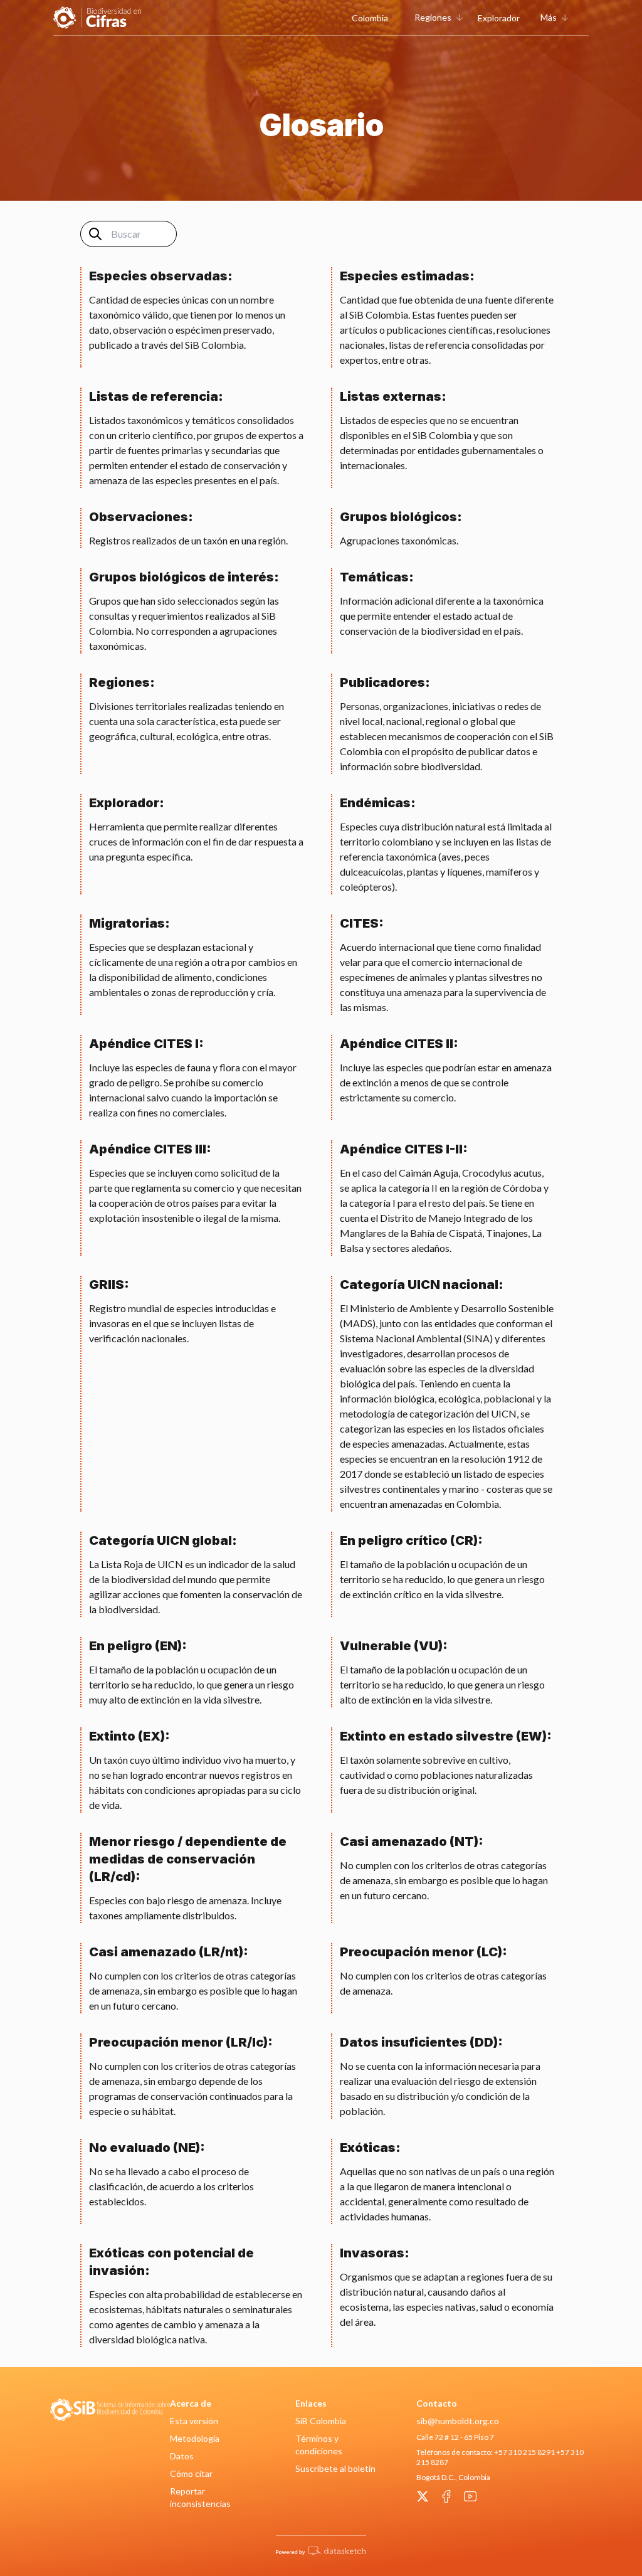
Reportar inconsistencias (200, 2497)
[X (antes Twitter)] (423, 2496)
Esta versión (194, 2421)
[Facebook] (446, 2496)
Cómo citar (191, 2473)
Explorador (499, 18)
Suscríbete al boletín (335, 2468)
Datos (182, 2456)
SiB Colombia (321, 2421)
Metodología (195, 2438)
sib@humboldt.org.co (458, 2421)
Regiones (433, 17)
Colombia (370, 18)
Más (549, 17)
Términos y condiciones (319, 2445)
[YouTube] (470, 2496)
